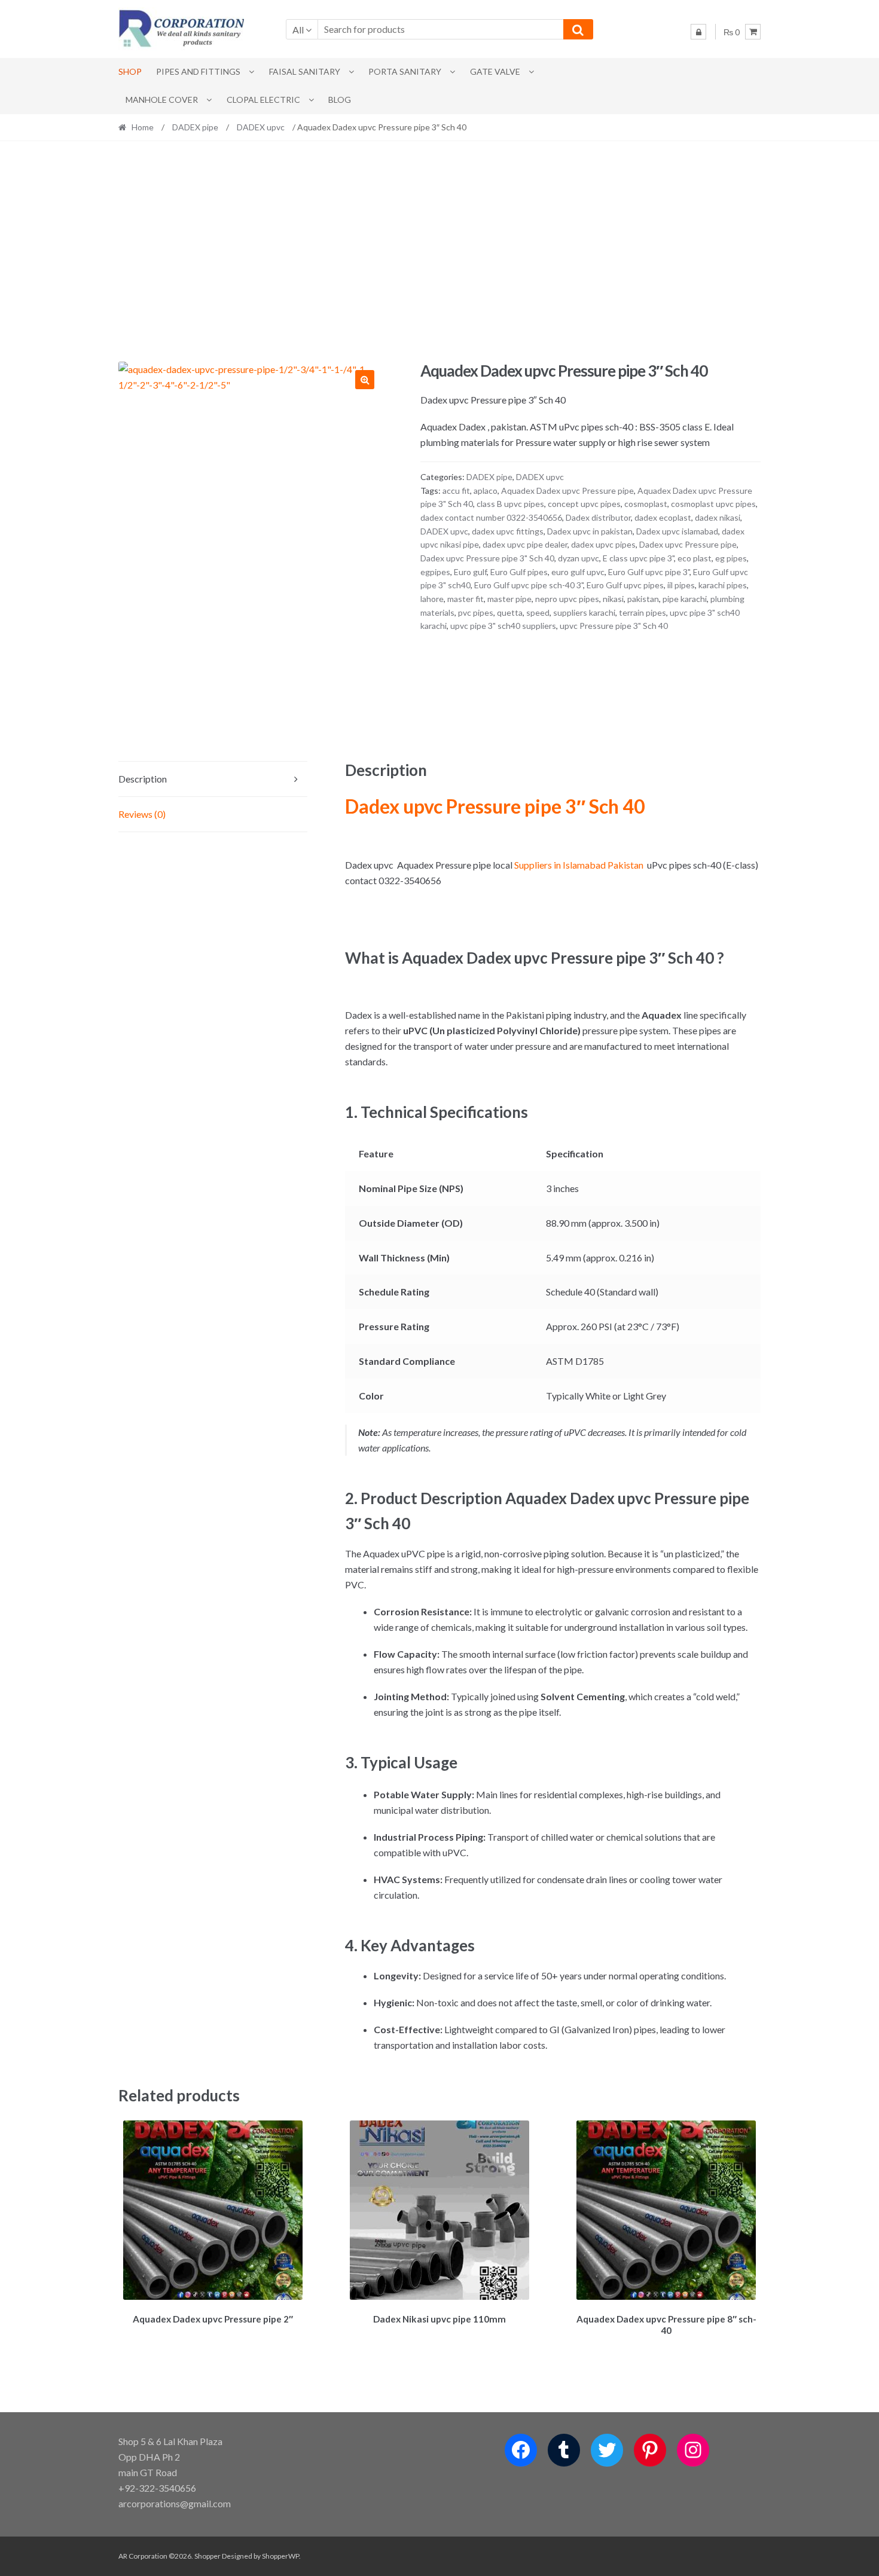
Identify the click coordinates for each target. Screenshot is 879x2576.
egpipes (435, 572)
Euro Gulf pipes (519, 572)
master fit (466, 599)
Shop (130, 71)
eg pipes (731, 558)
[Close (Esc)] (866, 13)
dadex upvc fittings (508, 531)
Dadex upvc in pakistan (590, 531)
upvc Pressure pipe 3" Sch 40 (614, 626)
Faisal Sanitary (305, 71)
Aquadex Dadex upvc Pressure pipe (567, 491)
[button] (365, 380)
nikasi (613, 599)
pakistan (643, 599)
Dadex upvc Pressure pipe (688, 544)
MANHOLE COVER (162, 100)
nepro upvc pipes (567, 599)
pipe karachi (685, 599)
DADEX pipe (195, 127)
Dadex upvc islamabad (677, 531)
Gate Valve (495, 71)
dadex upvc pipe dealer (525, 544)
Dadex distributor (598, 517)
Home (143, 127)
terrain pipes (643, 612)
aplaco (486, 491)
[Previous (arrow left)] (21, 1288)
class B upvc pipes (510, 504)
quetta (510, 612)
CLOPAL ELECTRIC (263, 100)
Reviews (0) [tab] (142, 814)
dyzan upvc (579, 558)
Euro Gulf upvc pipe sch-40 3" (529, 585)
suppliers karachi (584, 612)
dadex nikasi (718, 517)
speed (538, 612)
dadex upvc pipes (603, 544)
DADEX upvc (261, 127)
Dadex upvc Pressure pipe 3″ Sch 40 (495, 806)
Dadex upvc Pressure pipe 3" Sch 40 (487, 558)
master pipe (509, 599)
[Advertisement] (439, 251)
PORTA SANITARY (405, 71)
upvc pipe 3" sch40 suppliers (503, 626)
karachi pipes (723, 585)
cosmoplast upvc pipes (713, 504)
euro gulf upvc (578, 572)
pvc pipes (476, 612)
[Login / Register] (698, 32)
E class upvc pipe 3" (638, 558)
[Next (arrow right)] (858, 1288)
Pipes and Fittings (198, 71)
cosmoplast (646, 504)
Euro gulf (470, 572)
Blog (340, 100)
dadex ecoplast (663, 517)
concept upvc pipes (584, 504)
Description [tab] (143, 779)
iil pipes (681, 585)
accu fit (456, 491)
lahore (432, 599)
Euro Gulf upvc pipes (625, 585)
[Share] (840, 13)
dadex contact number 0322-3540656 (491, 517)
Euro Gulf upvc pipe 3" (649, 572)
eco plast (695, 558)
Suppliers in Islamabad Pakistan (579, 865)
